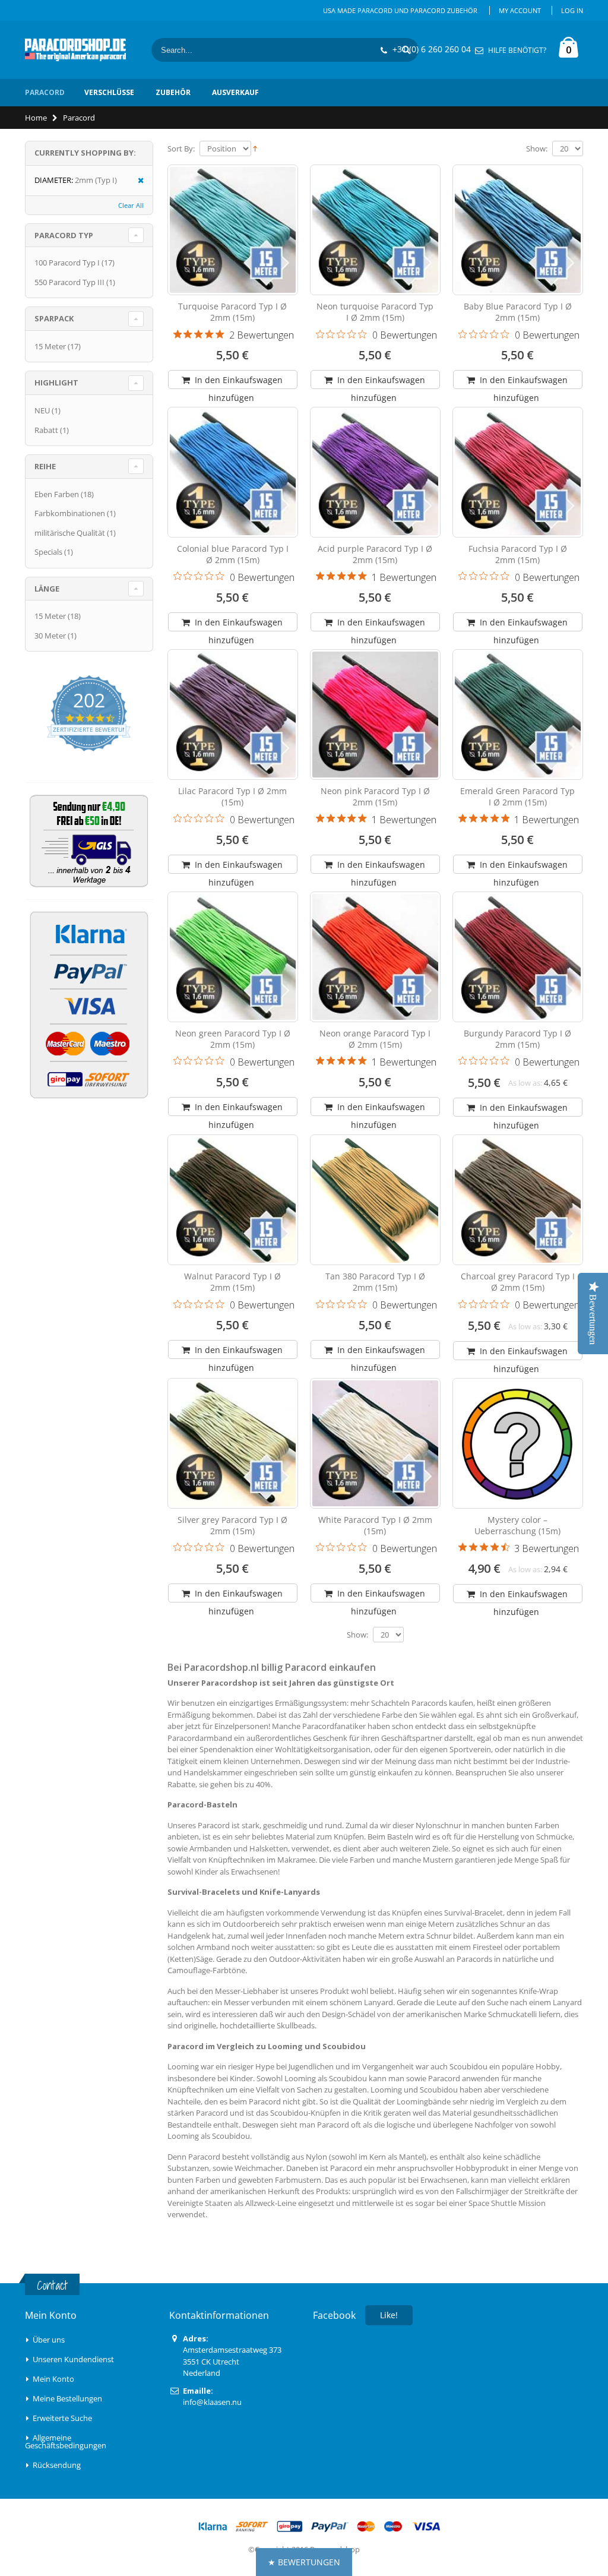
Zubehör (173, 92)
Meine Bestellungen (67, 2398)
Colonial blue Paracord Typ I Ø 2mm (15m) (233, 554)
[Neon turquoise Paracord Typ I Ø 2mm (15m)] (375, 230)
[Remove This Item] (137, 181)
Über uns (49, 2340)
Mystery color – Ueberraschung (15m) (517, 1525)
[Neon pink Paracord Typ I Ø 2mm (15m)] (375, 715)
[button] (304, 2562)
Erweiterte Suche (62, 2418)
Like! (389, 2315)
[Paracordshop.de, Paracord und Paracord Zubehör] (75, 50)
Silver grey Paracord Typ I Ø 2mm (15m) (232, 1525)
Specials (48, 552)
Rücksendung (57, 2465)
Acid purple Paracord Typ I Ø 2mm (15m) (375, 554)
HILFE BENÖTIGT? (517, 50)
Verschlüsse (109, 92)
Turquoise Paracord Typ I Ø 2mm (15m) (232, 312)
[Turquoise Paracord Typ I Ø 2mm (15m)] (233, 230)
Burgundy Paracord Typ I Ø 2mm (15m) (517, 1039)
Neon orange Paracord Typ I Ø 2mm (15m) (375, 1039)
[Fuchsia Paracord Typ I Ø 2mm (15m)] (518, 472)
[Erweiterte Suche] (29, 2438)
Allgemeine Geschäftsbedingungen (66, 2441)
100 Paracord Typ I (67, 263)
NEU (42, 410)
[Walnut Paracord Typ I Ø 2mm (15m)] (233, 1200)
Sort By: (181, 149)
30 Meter (50, 636)
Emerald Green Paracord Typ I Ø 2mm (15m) (517, 796)
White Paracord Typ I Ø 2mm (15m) (375, 1525)
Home (36, 118)
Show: (537, 149)
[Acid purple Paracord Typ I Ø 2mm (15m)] (375, 472)
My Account (520, 10)
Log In (572, 10)
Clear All (131, 205)
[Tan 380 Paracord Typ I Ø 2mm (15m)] (375, 1200)
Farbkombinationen (70, 513)
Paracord (45, 92)
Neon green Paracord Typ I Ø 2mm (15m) (233, 1039)
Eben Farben (57, 494)
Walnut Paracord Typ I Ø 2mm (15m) (232, 1282)
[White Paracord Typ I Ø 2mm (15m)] (375, 1443)
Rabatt (46, 430)
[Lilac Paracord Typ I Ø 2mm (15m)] (233, 715)
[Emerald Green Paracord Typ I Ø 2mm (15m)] (518, 715)
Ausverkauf (235, 92)
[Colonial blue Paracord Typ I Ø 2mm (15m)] (233, 472)
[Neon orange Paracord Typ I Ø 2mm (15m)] (375, 957)
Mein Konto (53, 2379)
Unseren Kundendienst (73, 2359)
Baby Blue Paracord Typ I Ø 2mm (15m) (518, 312)
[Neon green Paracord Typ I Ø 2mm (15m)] (233, 957)
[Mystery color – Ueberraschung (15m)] (518, 1443)
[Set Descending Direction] (255, 148)
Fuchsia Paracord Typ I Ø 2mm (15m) (518, 554)
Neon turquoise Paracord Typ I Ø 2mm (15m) (375, 312)
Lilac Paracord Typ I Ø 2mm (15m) (232, 796)
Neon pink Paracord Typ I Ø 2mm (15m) (375, 796)
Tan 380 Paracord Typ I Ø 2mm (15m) (375, 1282)
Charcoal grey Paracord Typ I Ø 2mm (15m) (518, 1282)
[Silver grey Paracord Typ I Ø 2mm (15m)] (233, 1443)
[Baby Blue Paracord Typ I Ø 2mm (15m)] (518, 230)
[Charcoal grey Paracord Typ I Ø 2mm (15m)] (518, 1200)
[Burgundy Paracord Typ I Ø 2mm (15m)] (518, 957)
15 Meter (50, 346)
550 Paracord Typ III (69, 282)
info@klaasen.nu (212, 2402)
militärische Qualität (70, 533)
